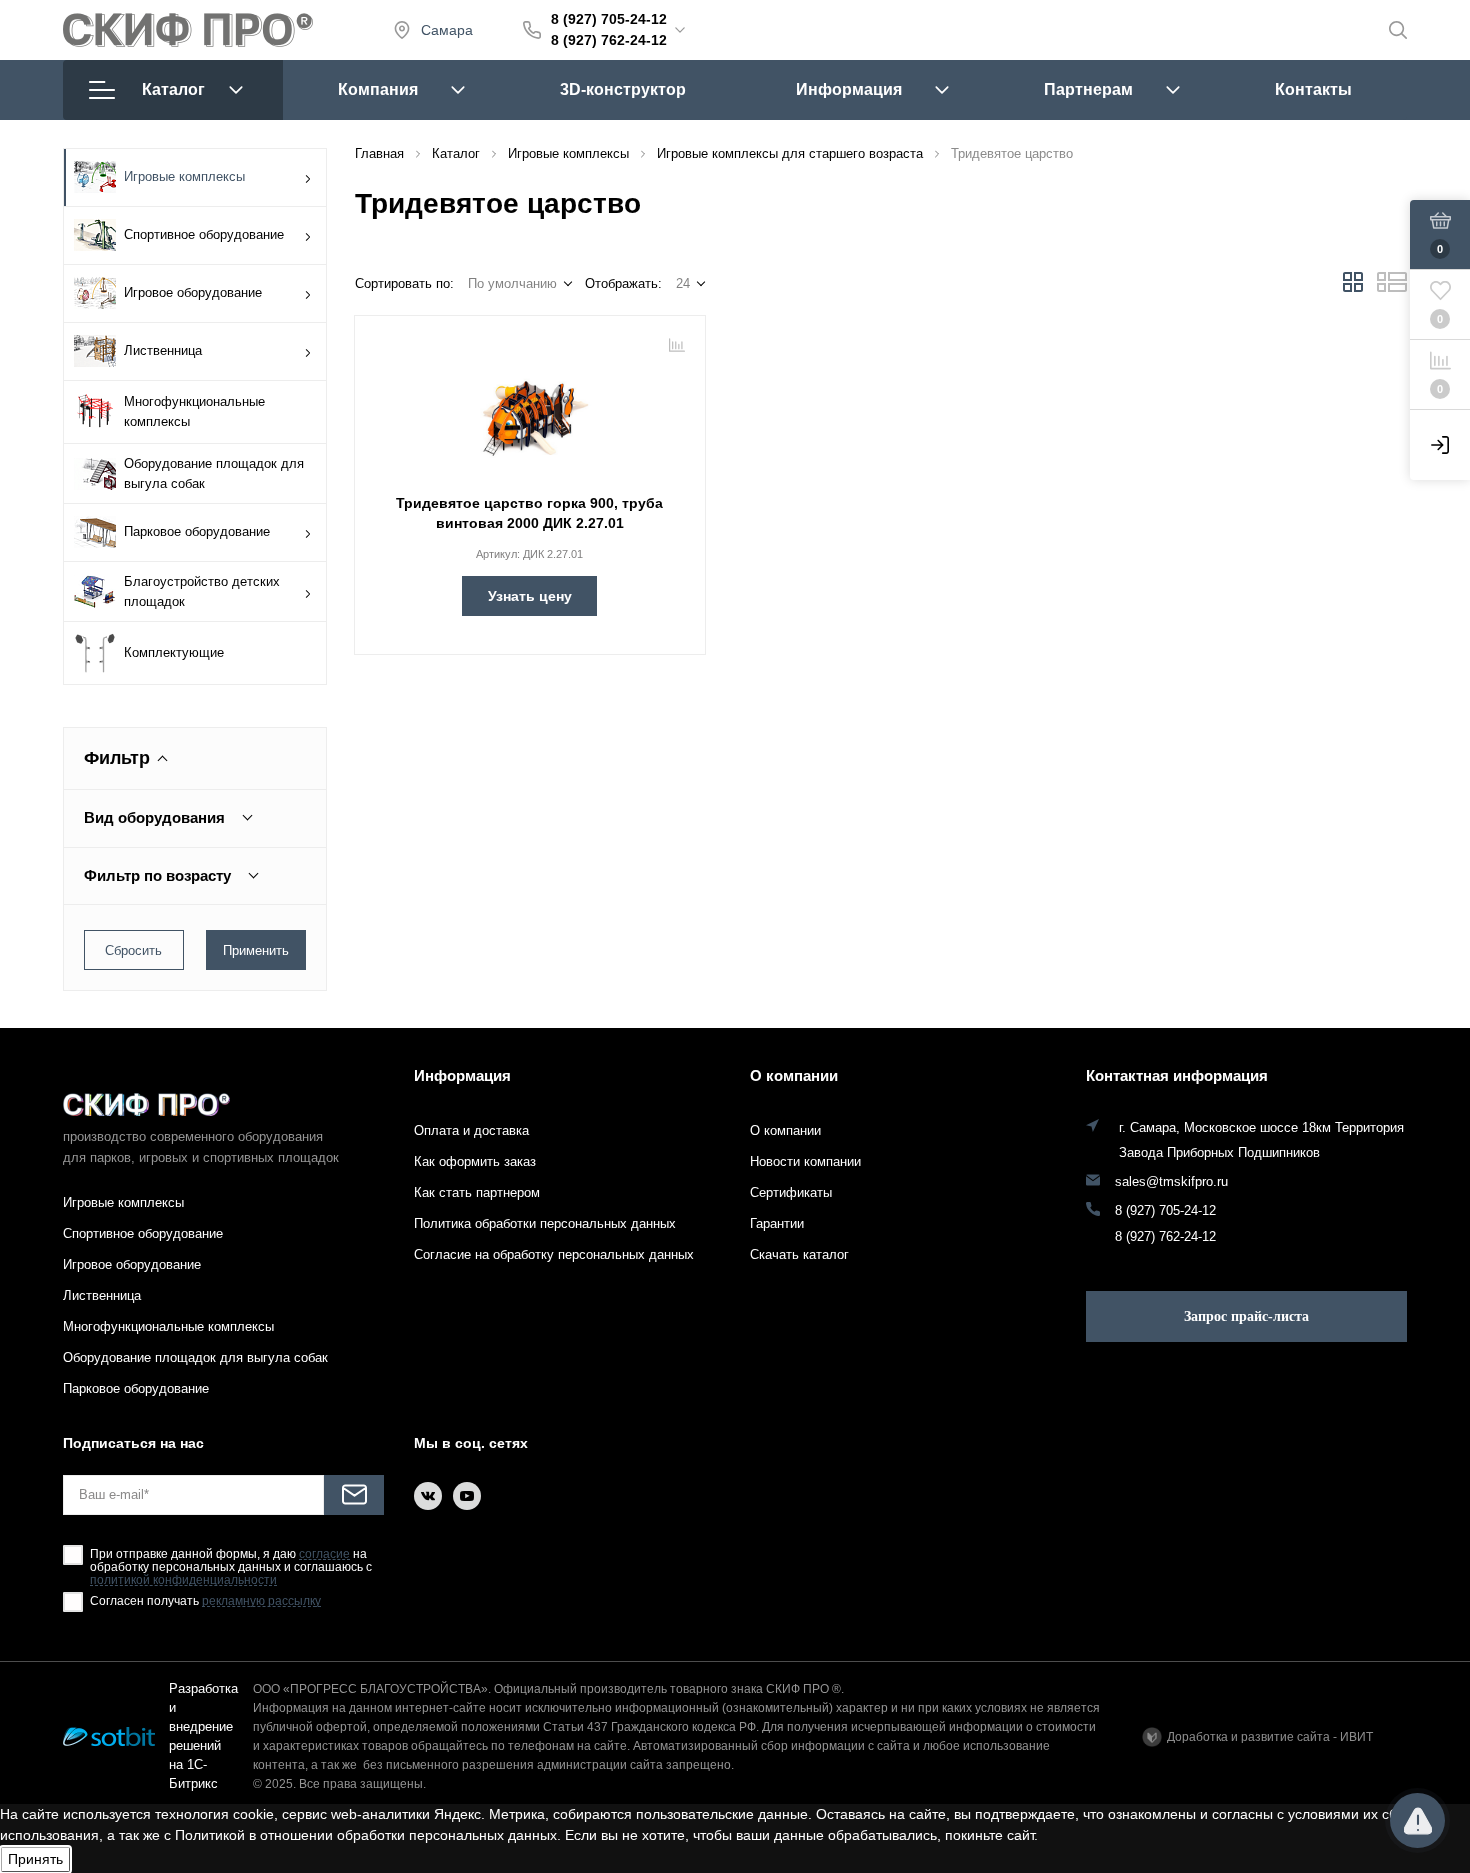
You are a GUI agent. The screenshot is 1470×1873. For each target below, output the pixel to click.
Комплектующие (174, 652)
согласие (324, 1554)
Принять (35, 1859)
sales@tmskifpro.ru (1171, 1182)
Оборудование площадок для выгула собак (214, 473)
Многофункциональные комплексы (194, 411)
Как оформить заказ (475, 1161)
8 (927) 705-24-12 (609, 19)
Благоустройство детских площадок (202, 591)
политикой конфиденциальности (183, 1580)
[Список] (1392, 288)
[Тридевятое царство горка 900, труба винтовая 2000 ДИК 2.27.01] (530, 407)
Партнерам (1088, 89)
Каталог (173, 89)
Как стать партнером (477, 1192)
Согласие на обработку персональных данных (554, 1254)
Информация (849, 89)
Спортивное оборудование (204, 234)
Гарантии (777, 1223)
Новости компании (805, 1161)
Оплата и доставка (471, 1130)
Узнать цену (530, 596)
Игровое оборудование (193, 292)
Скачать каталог (799, 1254)
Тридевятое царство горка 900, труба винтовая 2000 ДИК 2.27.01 (529, 513)
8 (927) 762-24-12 (609, 40)
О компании (794, 1075)
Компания (378, 89)
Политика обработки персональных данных (545, 1223)
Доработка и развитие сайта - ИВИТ (1270, 1737)
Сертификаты (791, 1192)
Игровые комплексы (184, 176)
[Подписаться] (354, 1495)
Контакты (1313, 89)
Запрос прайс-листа (1246, 1316)
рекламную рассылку (261, 1601)
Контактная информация (1177, 1075)
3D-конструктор (623, 89)
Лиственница (163, 350)
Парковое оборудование (197, 531)
